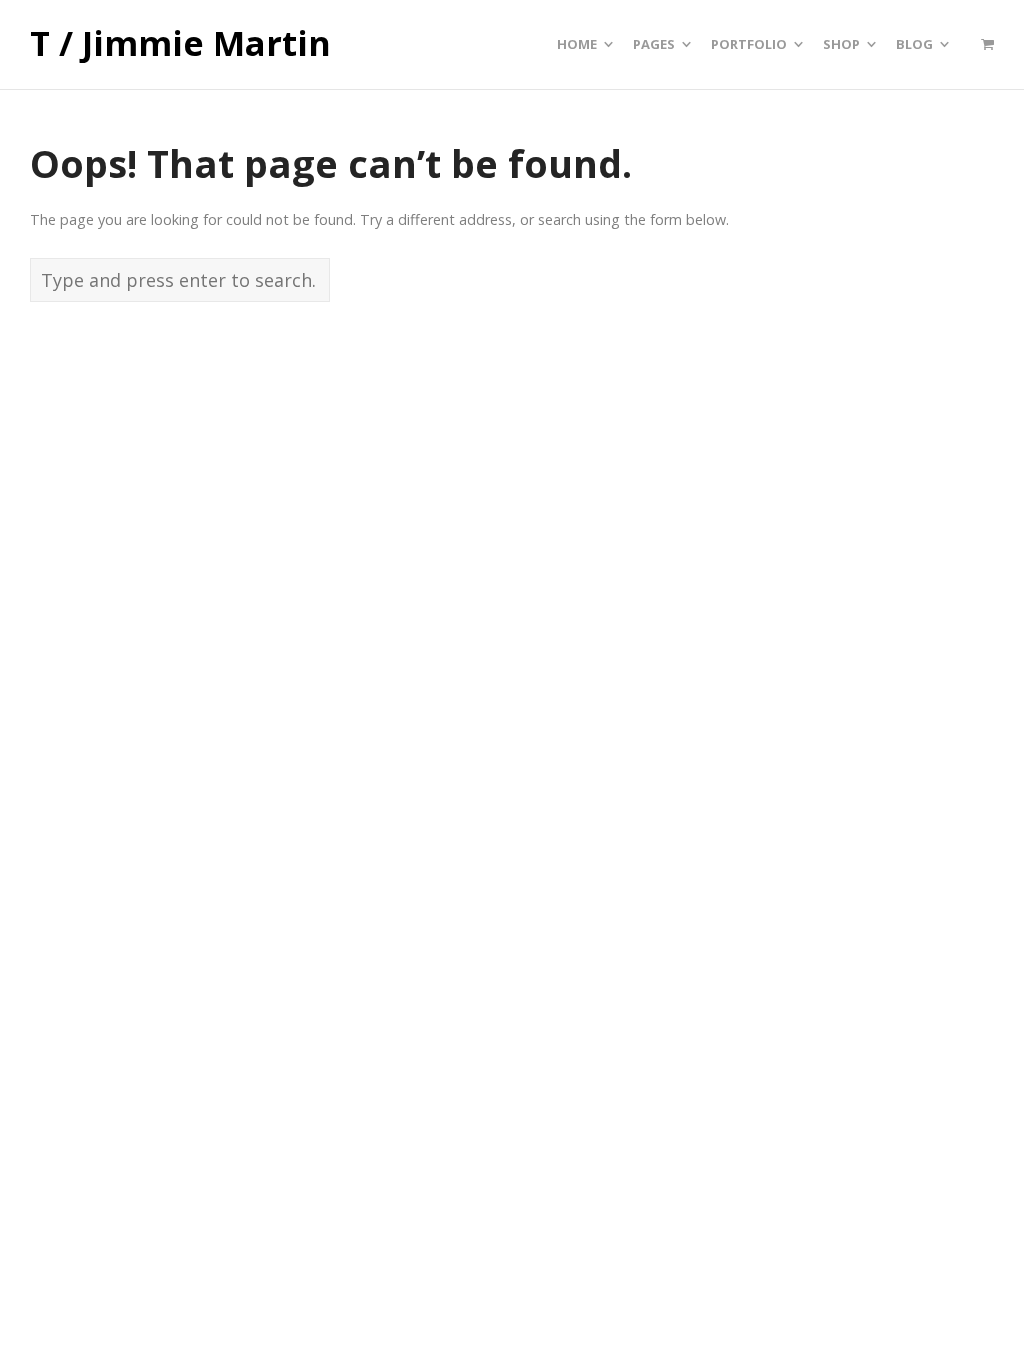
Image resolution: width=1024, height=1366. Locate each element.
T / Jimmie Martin (180, 44)
